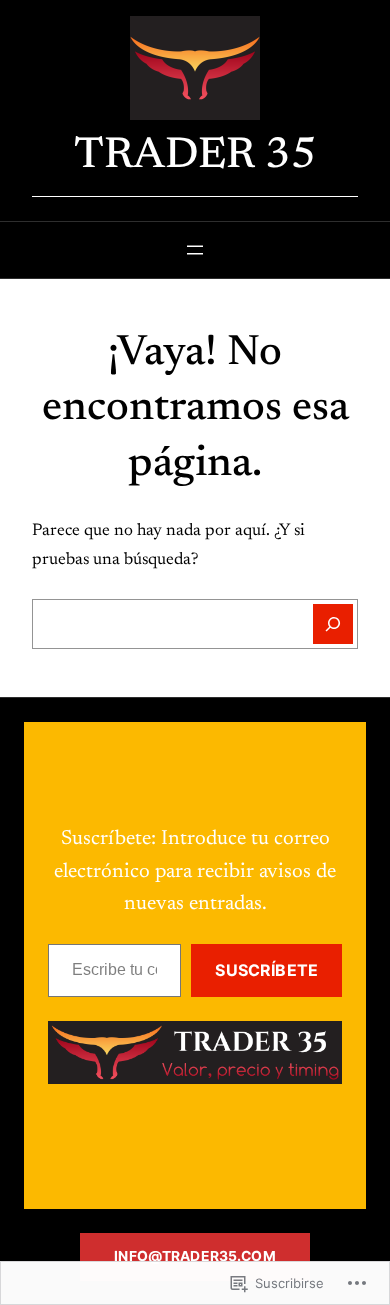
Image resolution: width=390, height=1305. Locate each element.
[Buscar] (333, 624)
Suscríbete (266, 970)
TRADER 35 (195, 157)
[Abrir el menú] (195, 250)
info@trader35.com (194, 1256)
